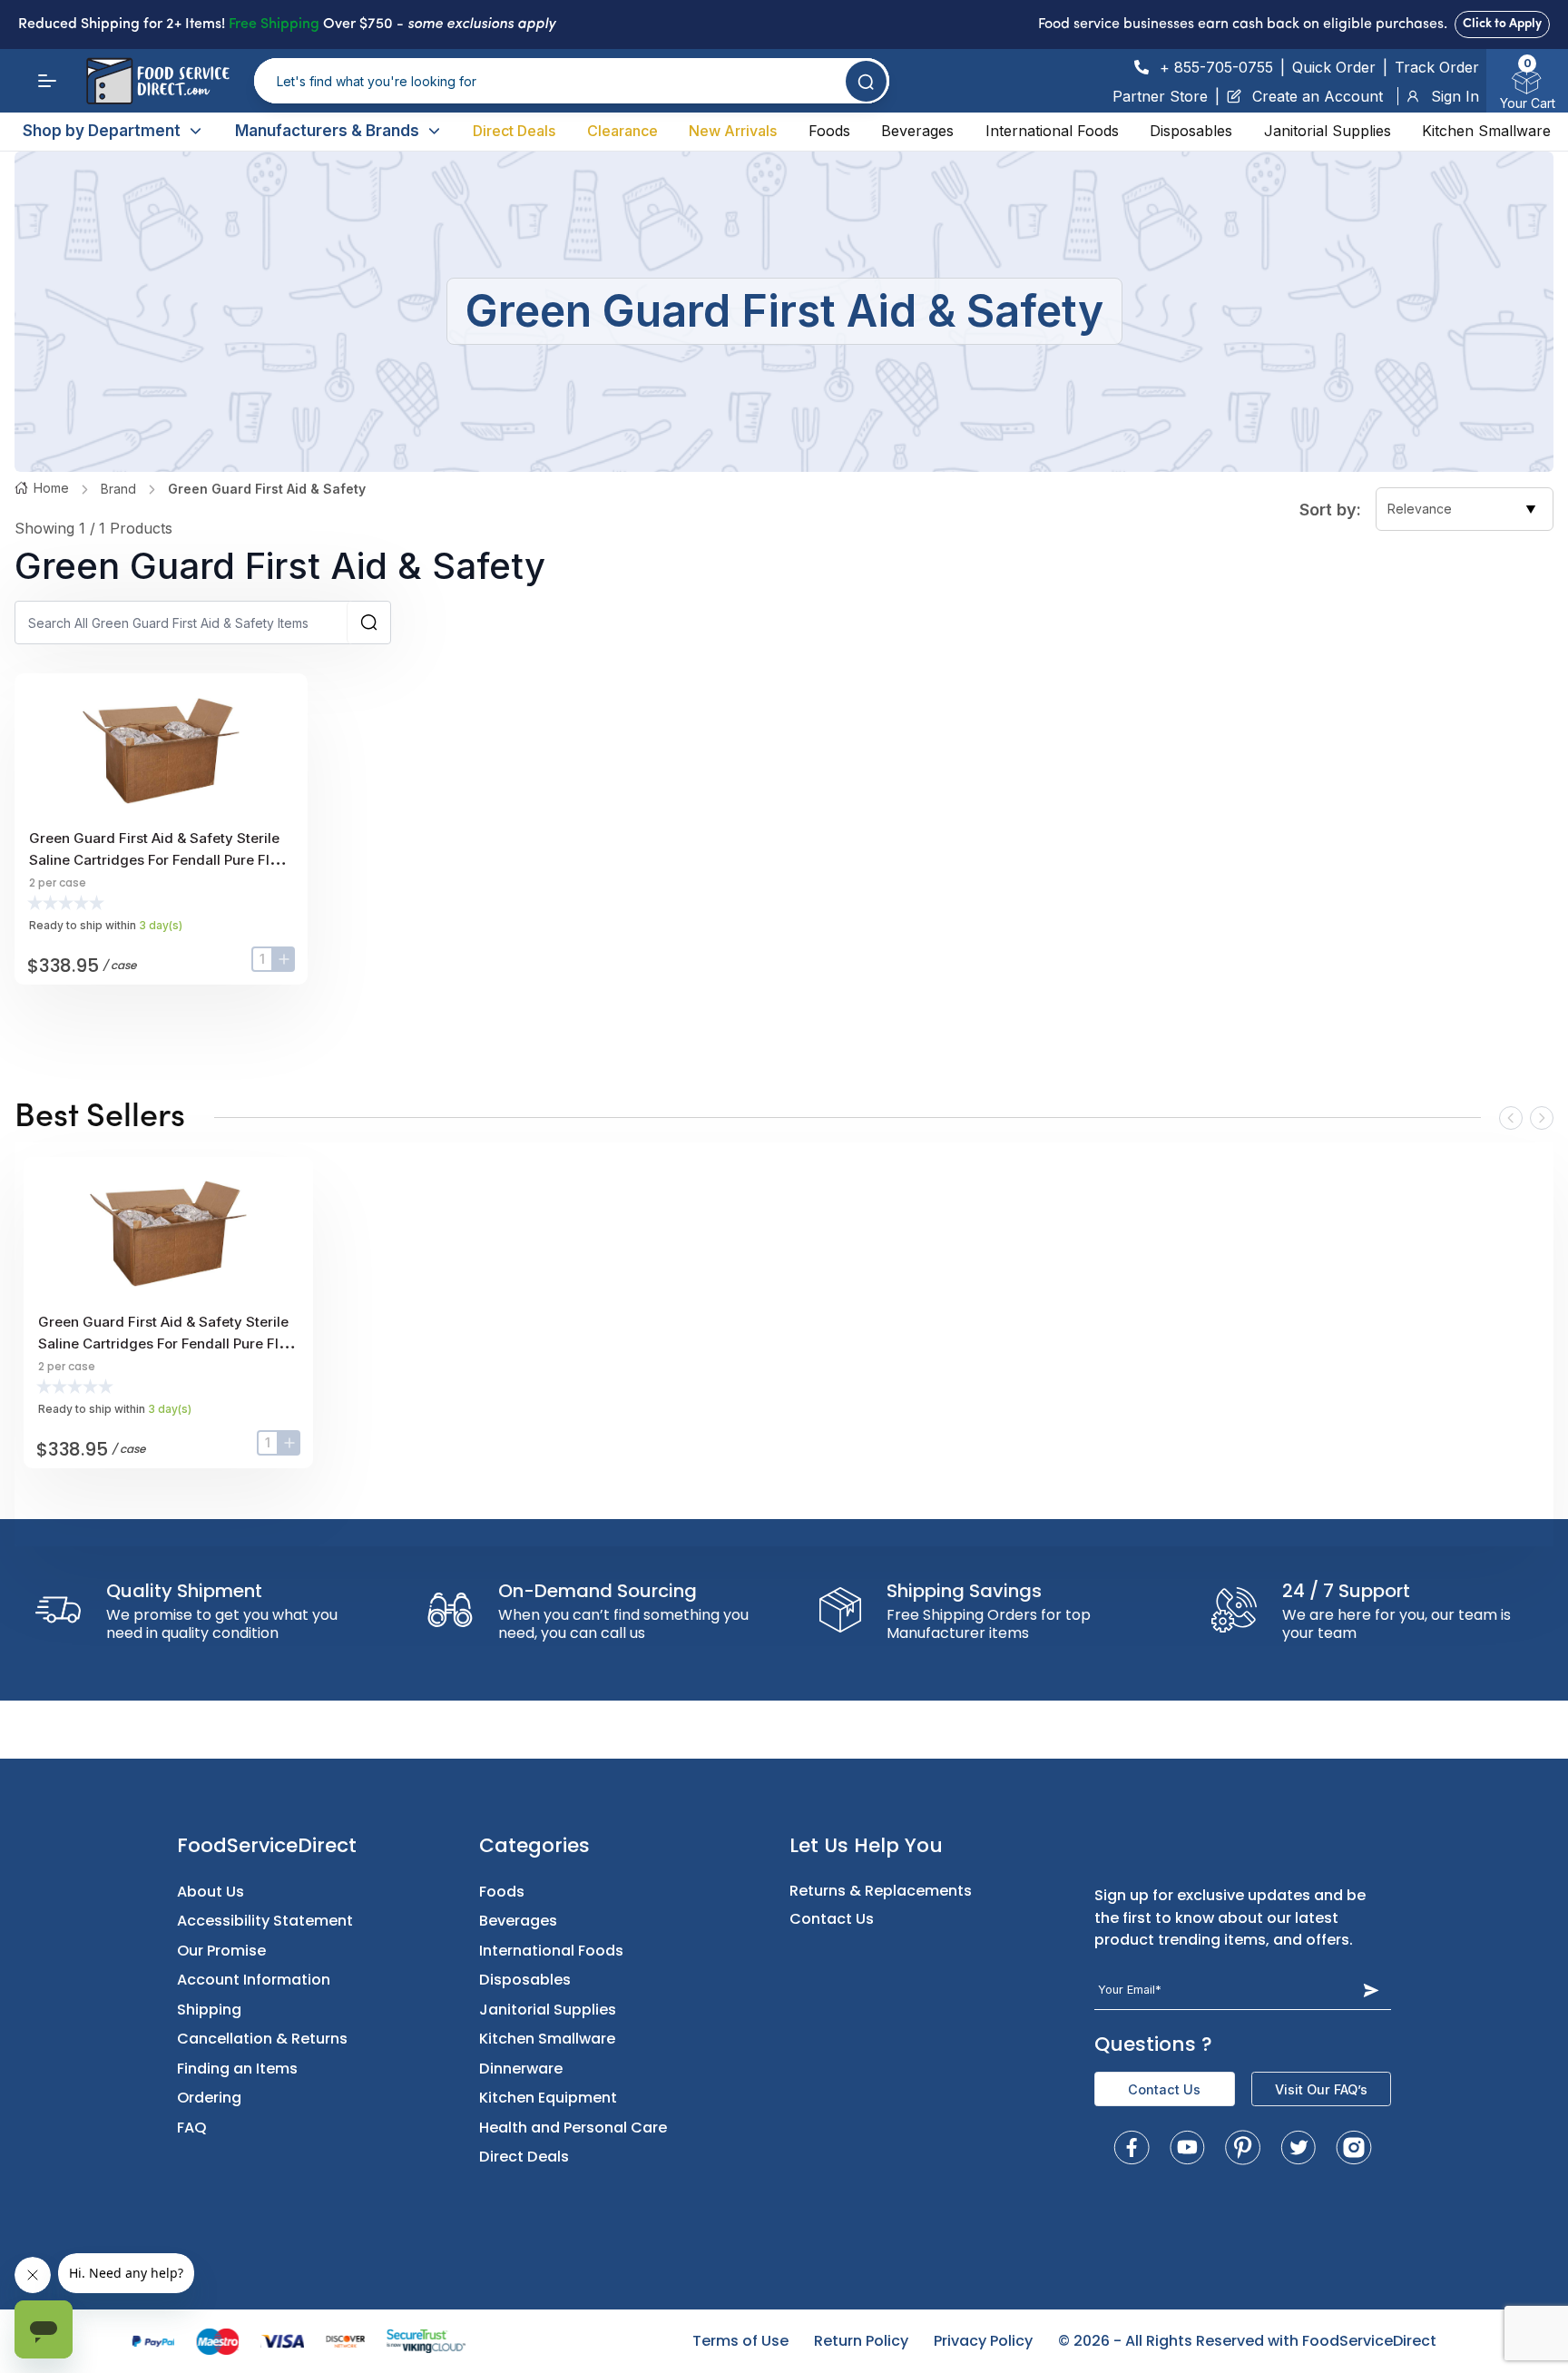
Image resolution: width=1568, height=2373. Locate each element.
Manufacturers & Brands (327, 131)
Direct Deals (514, 131)
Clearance (622, 131)
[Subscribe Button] (1372, 1991)
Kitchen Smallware (1486, 131)
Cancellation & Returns (262, 2039)
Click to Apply (1502, 24)
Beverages (917, 131)
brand (118, 489)
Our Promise (221, 1951)
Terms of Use (740, 2341)
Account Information (254, 1980)
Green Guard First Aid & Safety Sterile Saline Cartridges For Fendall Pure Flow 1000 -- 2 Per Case (159, 860)
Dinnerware (521, 2069)
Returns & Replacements (881, 1891)
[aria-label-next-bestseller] (1542, 1118)
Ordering (209, 2098)
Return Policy (861, 2341)
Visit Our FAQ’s (1321, 2089)
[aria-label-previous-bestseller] (1511, 1118)
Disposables (1191, 131)
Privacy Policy (983, 2341)
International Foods (1052, 131)
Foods (829, 131)
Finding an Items (237, 2069)
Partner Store (1160, 96)
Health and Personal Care (573, 2128)
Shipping (209, 2010)
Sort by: (1330, 510)
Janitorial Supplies (1328, 131)
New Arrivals (733, 131)
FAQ (192, 2128)
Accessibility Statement (265, 1921)
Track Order (1437, 67)
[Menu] (47, 81)
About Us (211, 1892)
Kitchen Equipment (548, 2098)
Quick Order (1334, 67)
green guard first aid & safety (267, 489)
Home (51, 488)
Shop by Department (102, 131)
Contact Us (832, 1919)
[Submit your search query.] (866, 81)
